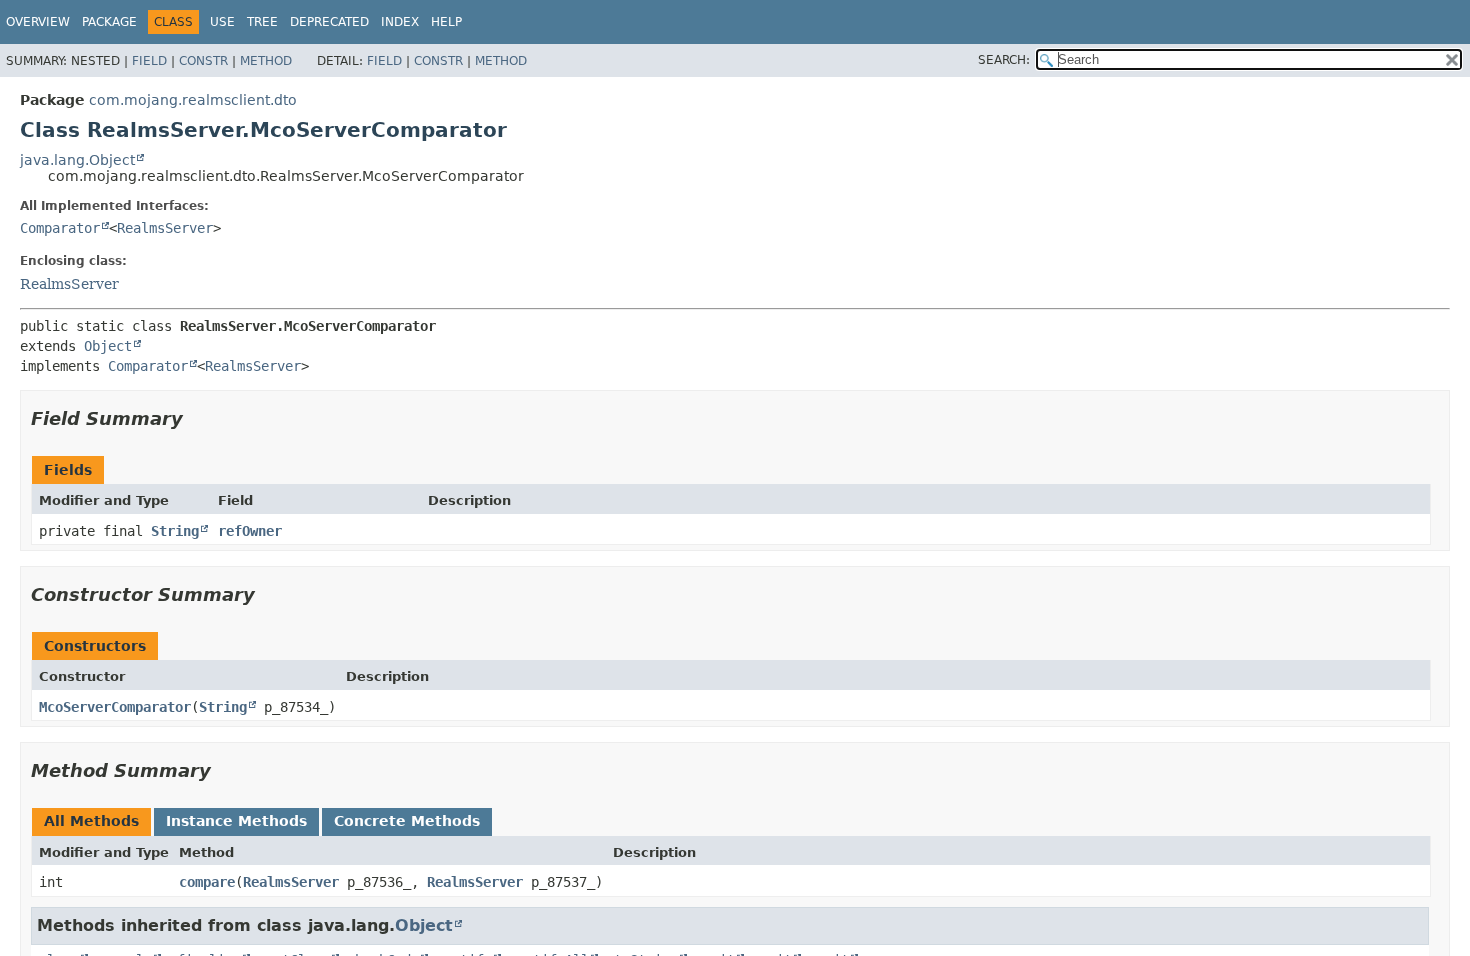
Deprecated (329, 22)
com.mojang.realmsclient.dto (193, 100)
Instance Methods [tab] (236, 821)
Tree (262, 22)
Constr (203, 61)
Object (108, 346)
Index (400, 22)
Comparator (60, 228)
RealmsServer (165, 228)
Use (222, 22)
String (175, 531)
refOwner (250, 531)
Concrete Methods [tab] (407, 821)
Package (109, 22)
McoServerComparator (115, 707)
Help (446, 22)
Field (149, 61)
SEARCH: (1004, 60)
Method (266, 61)
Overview (38, 22)
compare (207, 882)
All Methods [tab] (91, 821)
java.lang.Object (77, 160)
